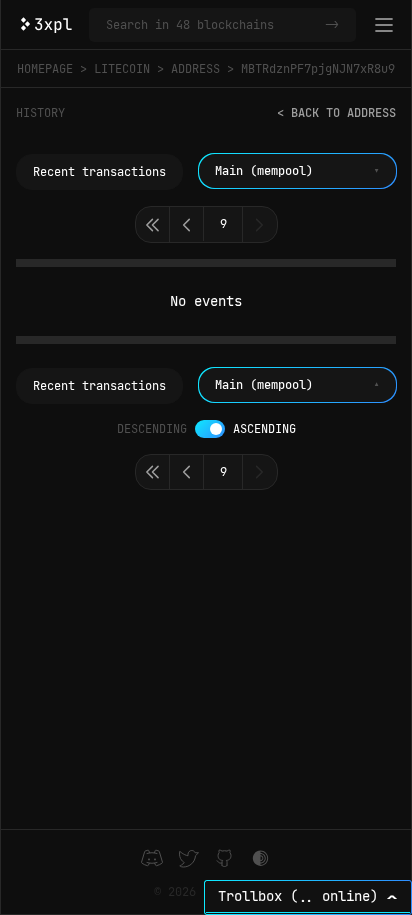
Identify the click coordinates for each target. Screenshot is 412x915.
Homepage (45, 69)
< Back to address (336, 113)
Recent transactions (99, 172)
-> (332, 25)
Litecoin (122, 69)
